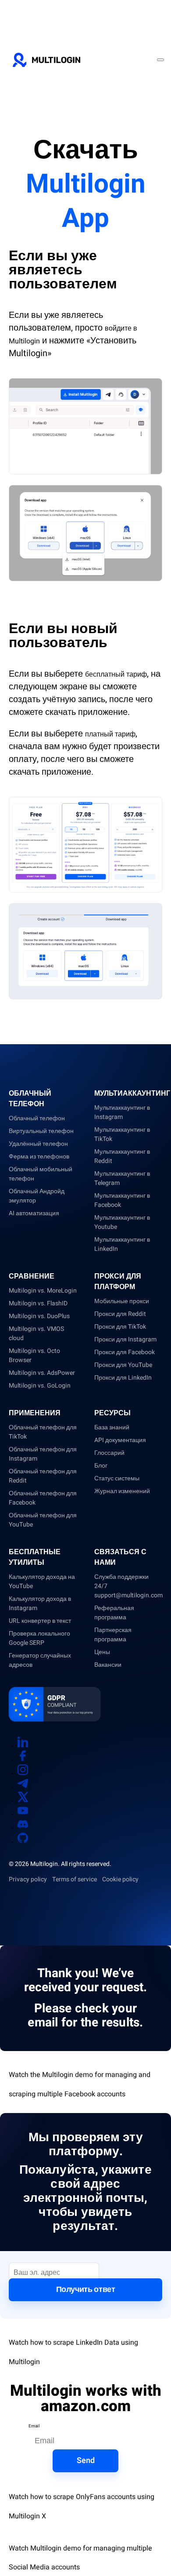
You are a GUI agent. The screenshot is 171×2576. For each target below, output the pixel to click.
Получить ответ (86, 2290)
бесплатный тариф (116, 674)
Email (34, 2426)
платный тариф (110, 734)
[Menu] (160, 60)
